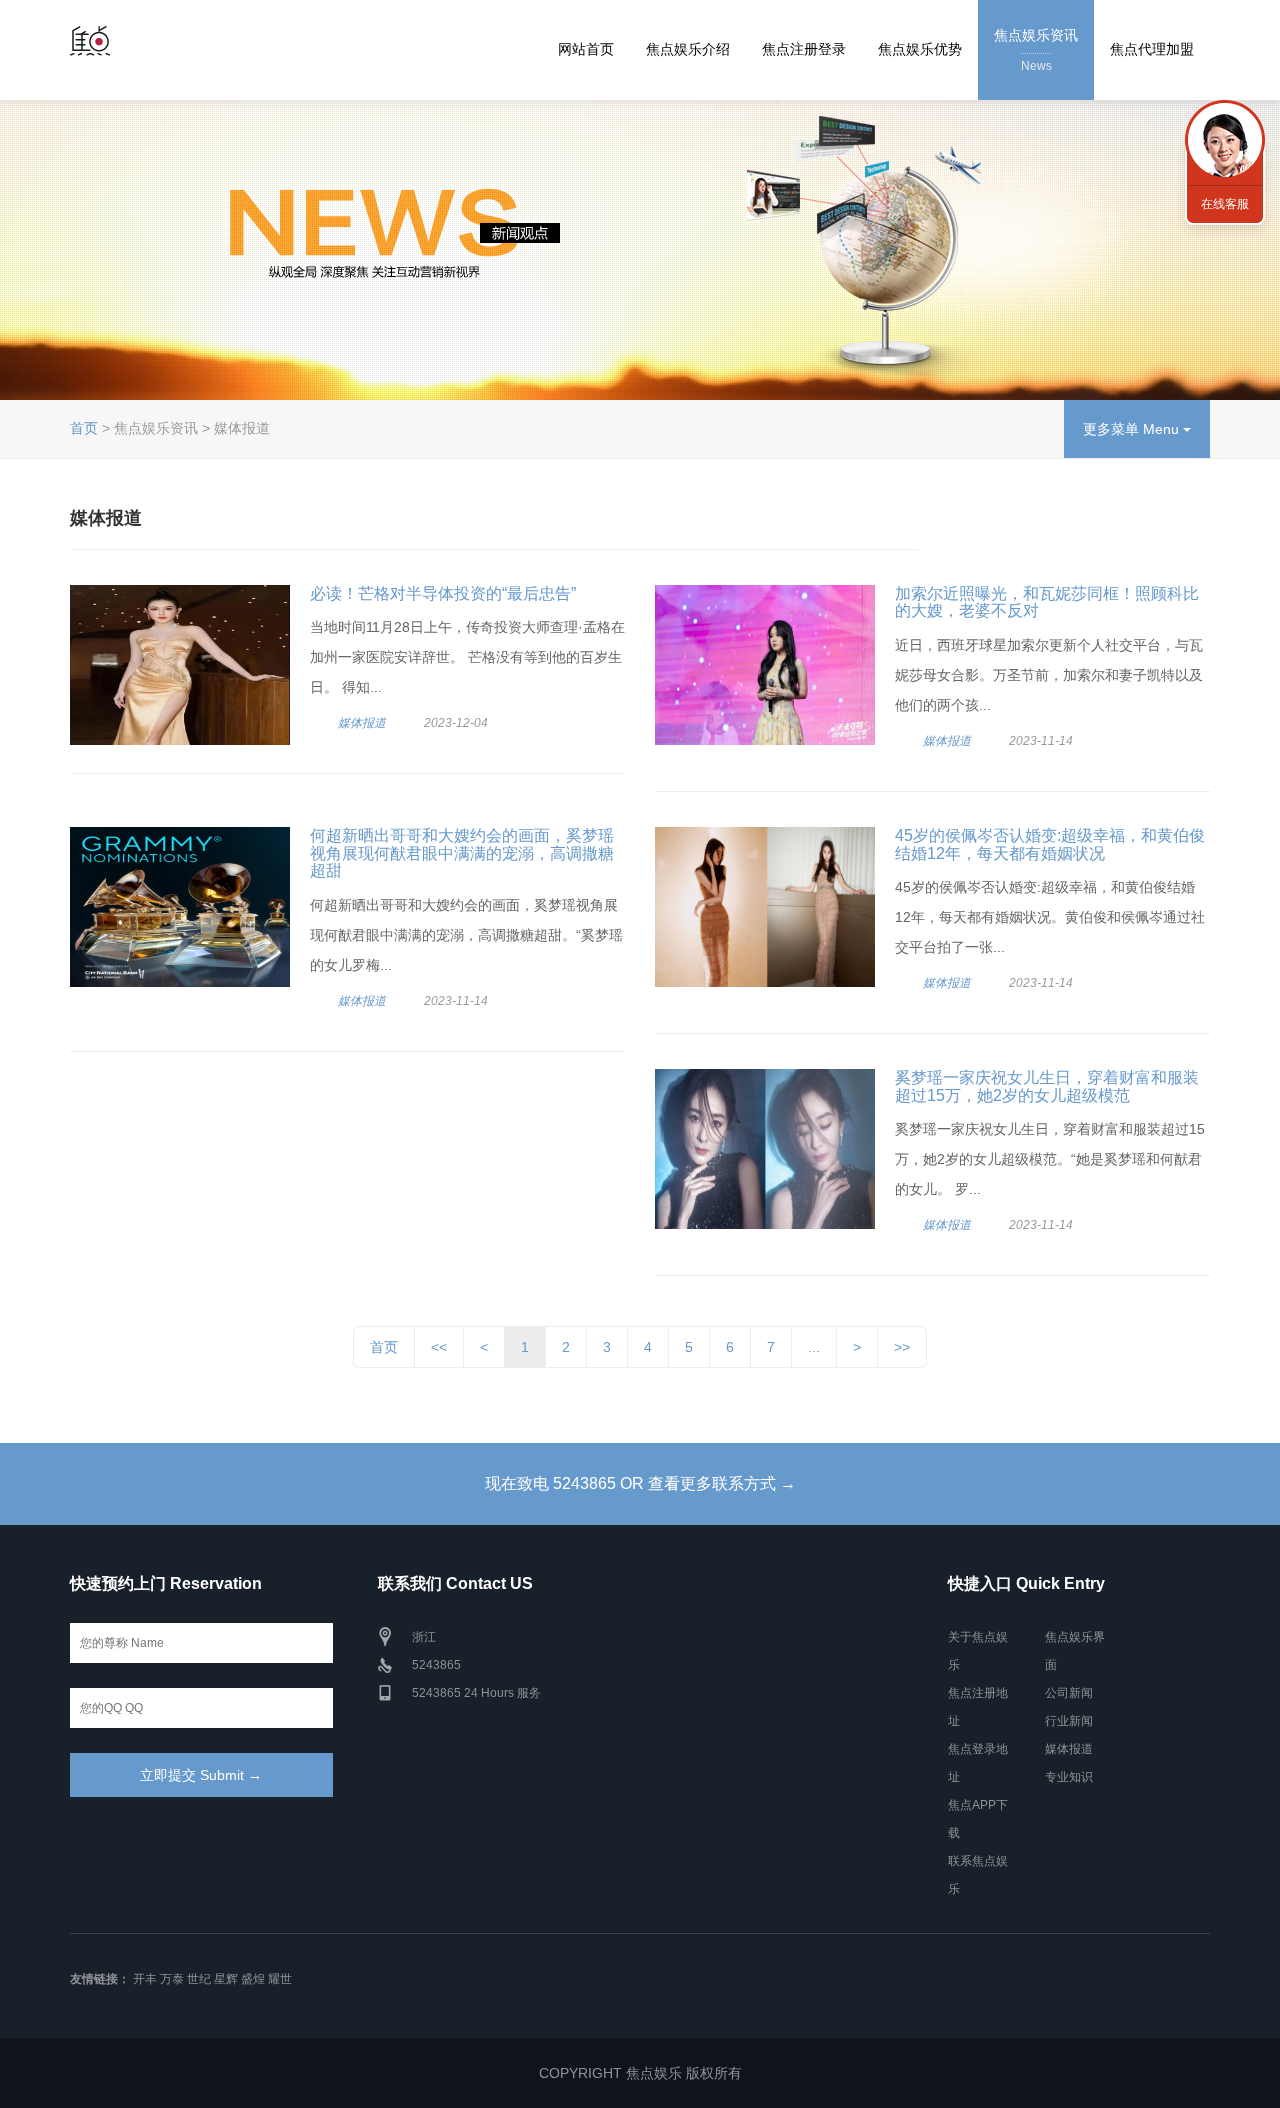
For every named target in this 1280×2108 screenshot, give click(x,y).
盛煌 (253, 1979)
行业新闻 (1069, 1721)
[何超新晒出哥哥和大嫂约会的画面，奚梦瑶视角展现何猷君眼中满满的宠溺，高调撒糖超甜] (180, 907)
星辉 (226, 1979)
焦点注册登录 (804, 49)
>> (902, 1347)
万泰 (172, 1979)
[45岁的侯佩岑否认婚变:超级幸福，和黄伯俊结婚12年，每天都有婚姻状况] (765, 907)
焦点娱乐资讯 (1036, 50)
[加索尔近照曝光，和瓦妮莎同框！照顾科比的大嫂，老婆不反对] (765, 665)
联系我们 (1225, 140)
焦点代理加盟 (1152, 49)
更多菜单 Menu (1133, 429)
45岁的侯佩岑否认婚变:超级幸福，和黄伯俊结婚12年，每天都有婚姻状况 (1050, 844)
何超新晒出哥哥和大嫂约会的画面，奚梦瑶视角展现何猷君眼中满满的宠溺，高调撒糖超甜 (462, 853)
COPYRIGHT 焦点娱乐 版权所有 (640, 2073)
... (814, 1347)
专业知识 (1069, 1777)
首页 (84, 428)
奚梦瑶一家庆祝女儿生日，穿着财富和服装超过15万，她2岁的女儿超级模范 (1047, 1086)
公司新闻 (1069, 1693)
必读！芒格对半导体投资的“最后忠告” (443, 593)
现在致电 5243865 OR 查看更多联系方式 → (640, 1483)
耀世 (280, 1979)
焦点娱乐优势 (920, 49)
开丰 (145, 1979)
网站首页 (586, 49)
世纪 (199, 1979)
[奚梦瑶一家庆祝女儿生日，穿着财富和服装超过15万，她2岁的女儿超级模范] (765, 1149)
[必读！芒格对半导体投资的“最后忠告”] (180, 665)
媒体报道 (362, 723)
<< (439, 1347)
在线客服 (1225, 204)
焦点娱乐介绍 (688, 49)
